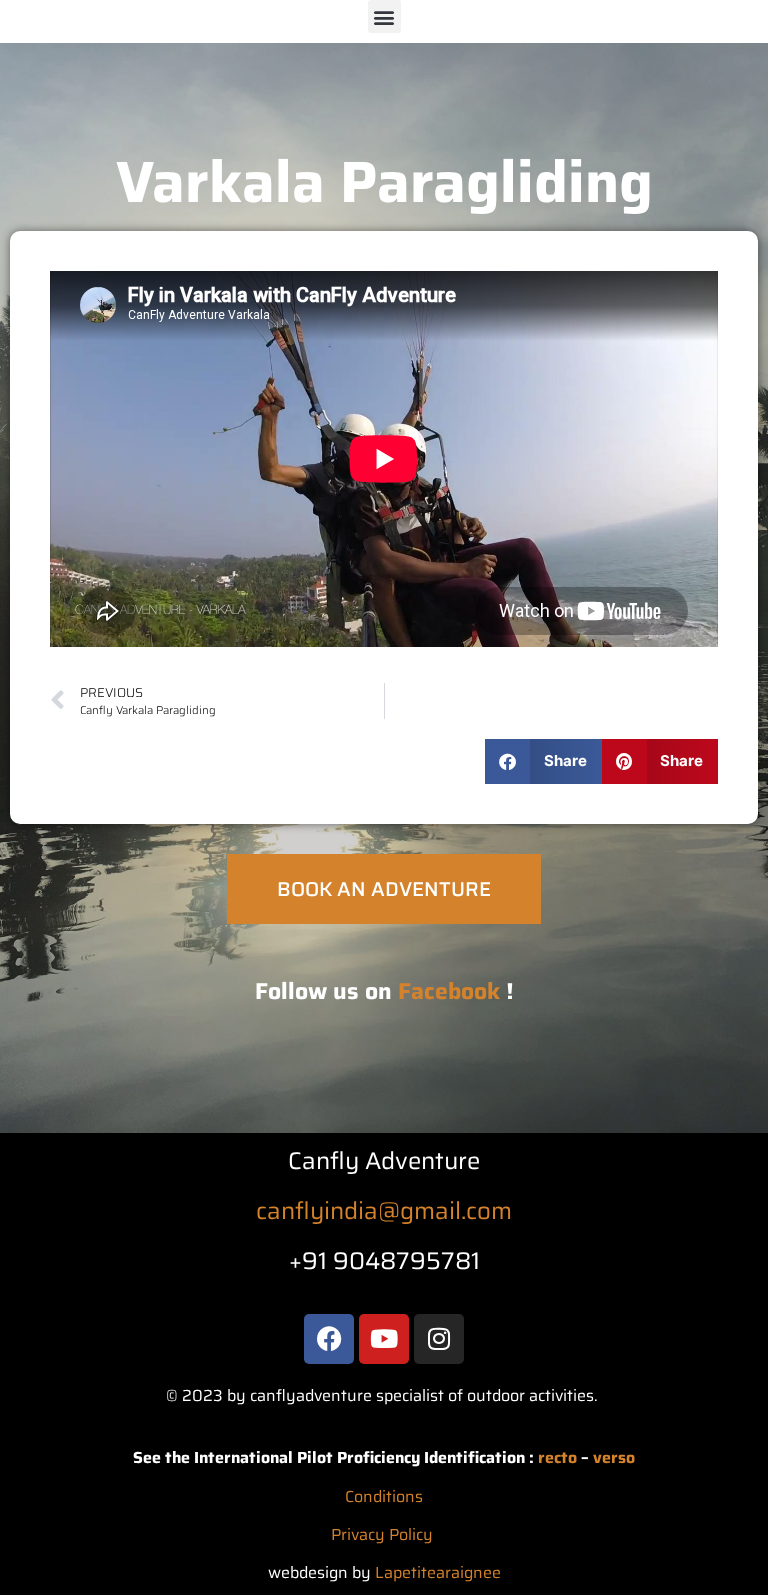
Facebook (449, 991)
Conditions (384, 1496)
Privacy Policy (382, 1534)
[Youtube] (384, 1339)
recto (557, 1457)
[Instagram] (439, 1339)
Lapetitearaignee (438, 1572)
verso (614, 1457)
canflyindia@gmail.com (384, 1211)
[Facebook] (329, 1339)
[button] (384, 16)
